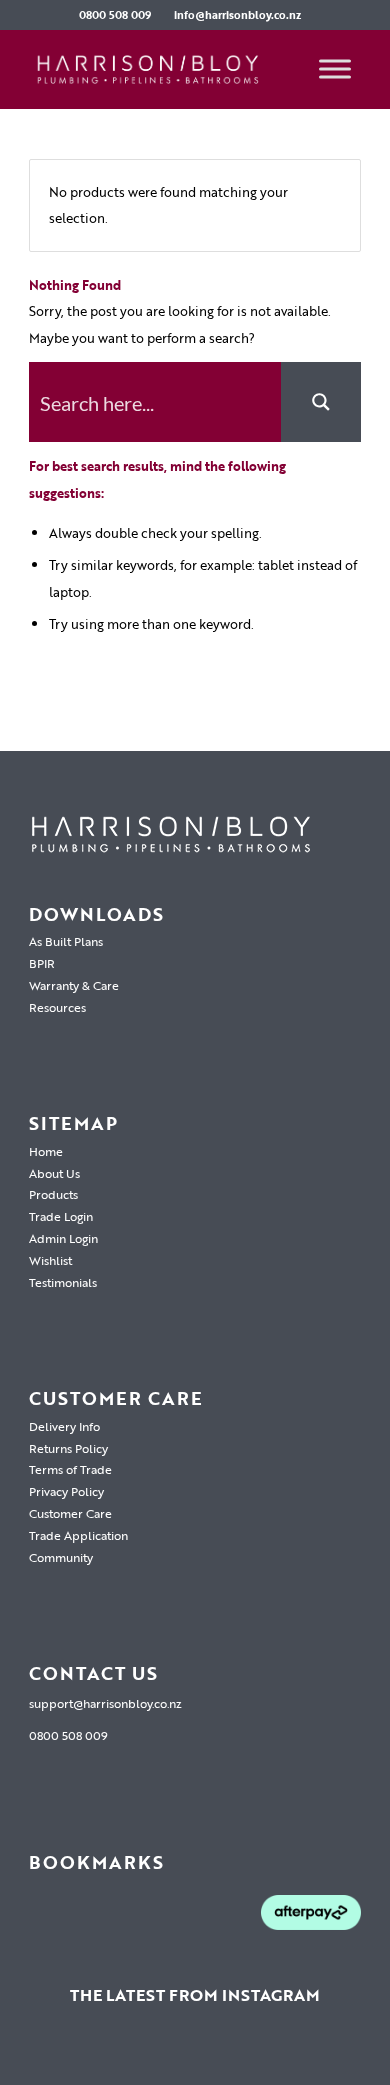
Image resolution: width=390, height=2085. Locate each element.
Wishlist (50, 1260)
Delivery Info (64, 1426)
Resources (57, 1007)
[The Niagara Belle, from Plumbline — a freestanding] (195, 2057)
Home (46, 1151)
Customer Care (70, 1513)
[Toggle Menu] (335, 69)
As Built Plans (66, 941)
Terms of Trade (70, 1469)
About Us (54, 1173)
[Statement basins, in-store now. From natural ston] (307, 2057)
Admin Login (63, 1238)
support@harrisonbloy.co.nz (105, 1703)
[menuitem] (115, 15)
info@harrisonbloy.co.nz (237, 15)
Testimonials (63, 1282)
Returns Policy (68, 1448)
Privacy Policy (66, 1491)
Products (53, 1194)
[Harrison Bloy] (161, 69)
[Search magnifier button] (321, 402)
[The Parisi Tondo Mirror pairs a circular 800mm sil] (139, 2057)
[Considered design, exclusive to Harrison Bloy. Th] (362, 2057)
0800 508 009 (115, 15)
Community (61, 1557)
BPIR (42, 963)
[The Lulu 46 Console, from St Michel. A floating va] (84, 2057)
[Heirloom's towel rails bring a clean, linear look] (28, 2057)
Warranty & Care (74, 985)
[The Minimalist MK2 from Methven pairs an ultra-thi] (251, 2057)
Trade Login (61, 1216)
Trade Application (78, 1535)
